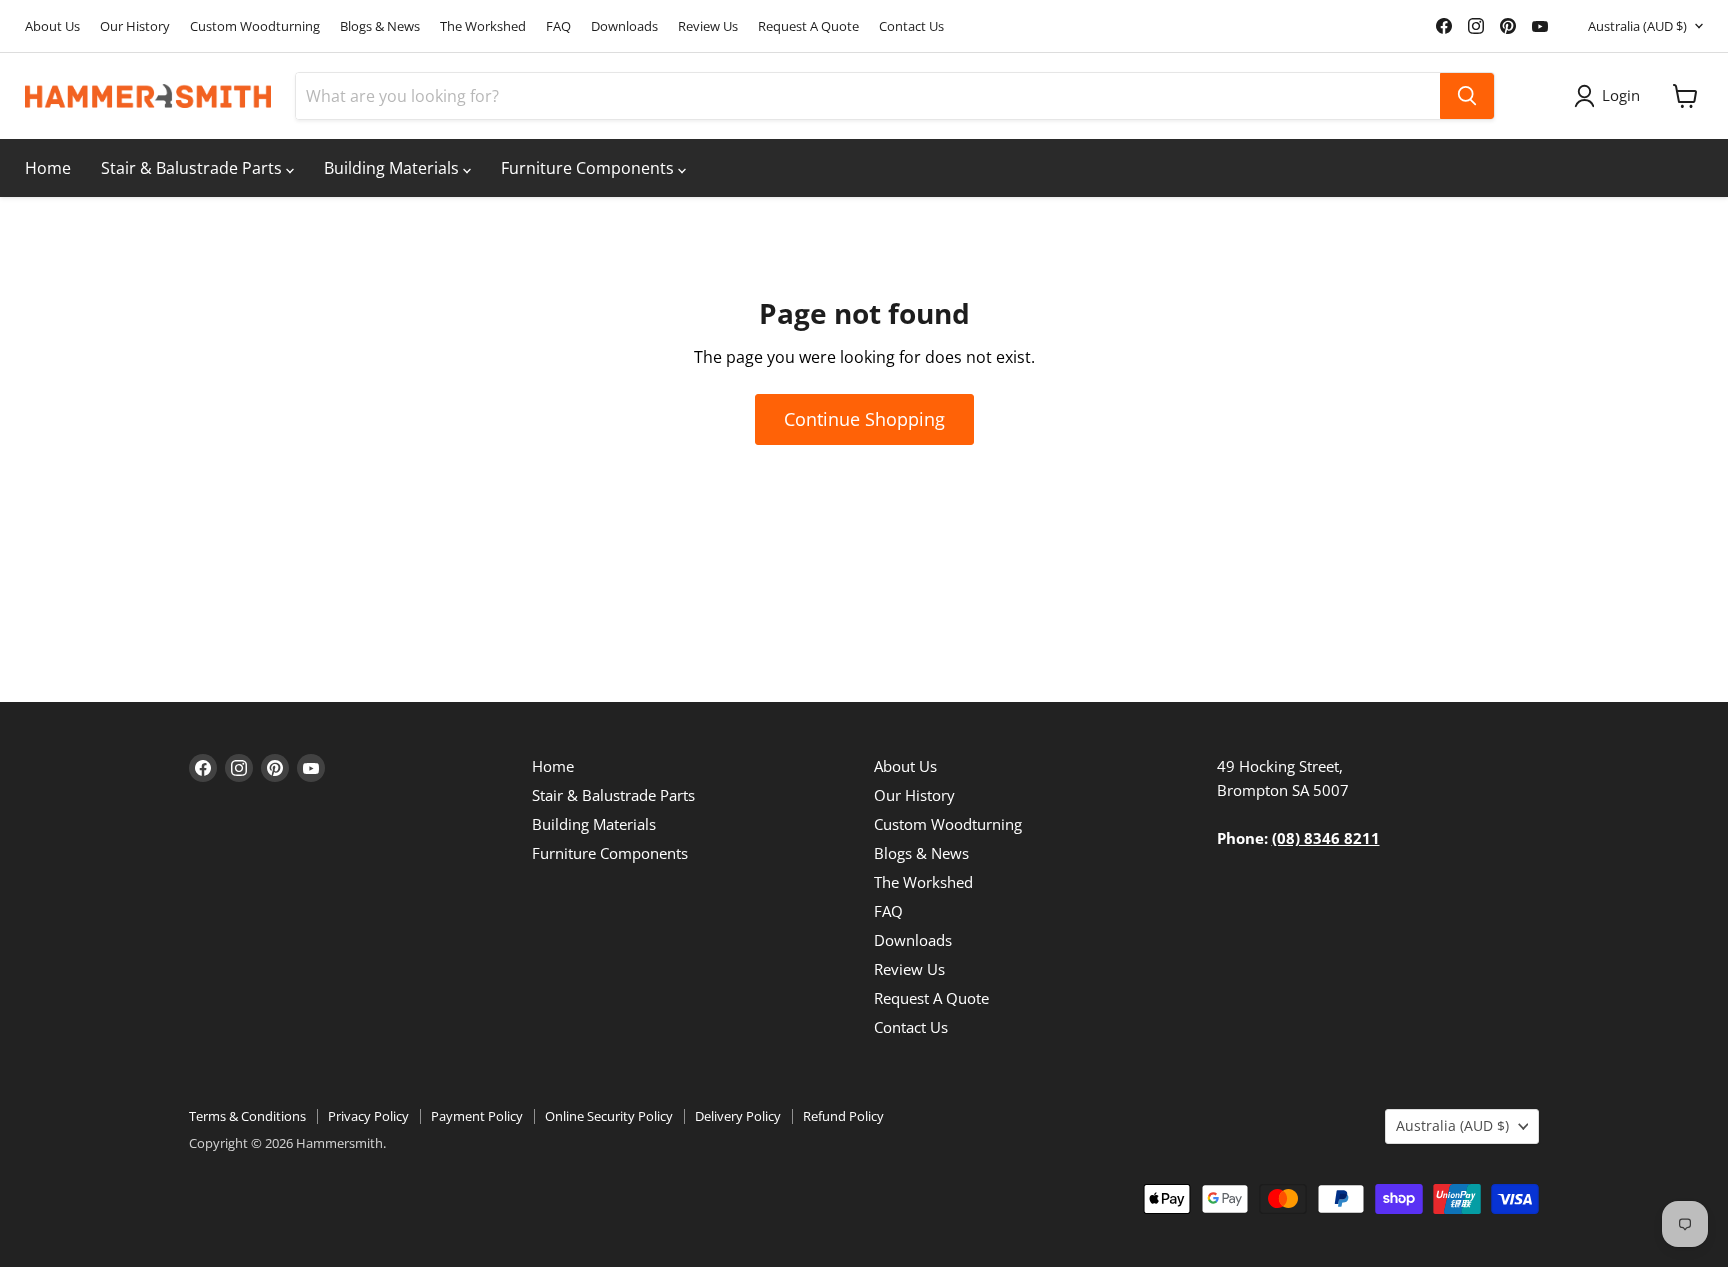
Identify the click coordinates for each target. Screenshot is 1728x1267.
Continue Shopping (864, 419)
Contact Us (911, 26)
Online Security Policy (609, 1116)
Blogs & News (380, 26)
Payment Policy (477, 1116)
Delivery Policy (738, 1116)
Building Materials (393, 168)
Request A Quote (808, 26)
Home (48, 168)
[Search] (1467, 96)
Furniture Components (589, 168)
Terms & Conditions (247, 1116)
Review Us (708, 26)
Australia (1637, 26)
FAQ (558, 26)
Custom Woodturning (255, 26)
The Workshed (483, 26)
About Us (52, 26)
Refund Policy (843, 1116)
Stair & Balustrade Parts (193, 168)
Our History (135, 26)
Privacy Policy (368, 1116)
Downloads (624, 26)
